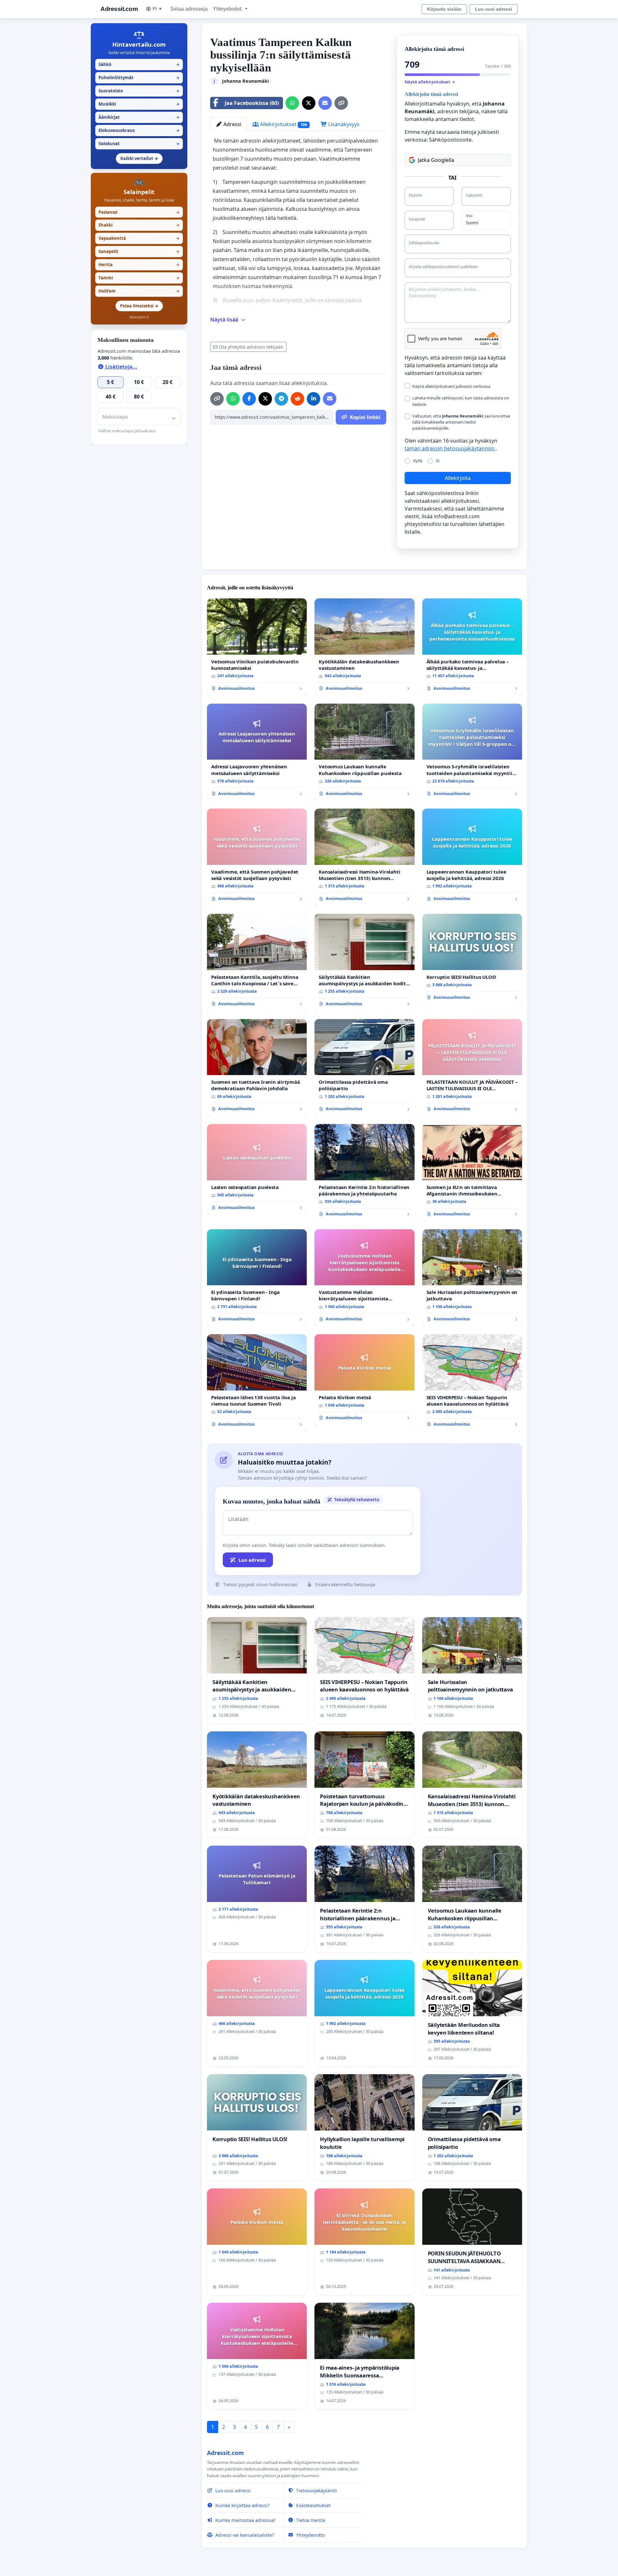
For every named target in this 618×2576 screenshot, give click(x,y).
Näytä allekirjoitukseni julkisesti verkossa (451, 386)
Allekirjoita (458, 478)
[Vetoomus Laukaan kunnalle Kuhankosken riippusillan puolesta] (364, 752)
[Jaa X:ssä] (309, 103)
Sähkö (139, 64)
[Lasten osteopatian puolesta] (257, 1169)
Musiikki (139, 104)
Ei (438, 461)
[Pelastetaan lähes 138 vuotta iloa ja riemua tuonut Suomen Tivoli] (257, 1383)
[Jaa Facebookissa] (249, 399)
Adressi (232, 124)
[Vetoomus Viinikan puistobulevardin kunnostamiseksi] (257, 647)
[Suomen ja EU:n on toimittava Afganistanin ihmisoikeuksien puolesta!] (472, 1173)
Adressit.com (119, 9)
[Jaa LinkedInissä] (314, 399)
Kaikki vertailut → (139, 158)
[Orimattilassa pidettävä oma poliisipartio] (364, 1068)
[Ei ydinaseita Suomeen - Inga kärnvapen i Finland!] (257, 1278)
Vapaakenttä (139, 238)
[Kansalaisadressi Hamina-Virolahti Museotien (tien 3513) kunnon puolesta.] (364, 857)
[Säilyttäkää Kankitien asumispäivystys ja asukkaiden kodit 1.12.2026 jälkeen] (364, 963)
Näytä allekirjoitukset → (430, 82)
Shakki (139, 225)
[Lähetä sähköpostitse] (325, 103)
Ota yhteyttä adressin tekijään (251, 347)
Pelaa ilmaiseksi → (139, 306)
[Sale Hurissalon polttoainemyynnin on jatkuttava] (472, 1278)
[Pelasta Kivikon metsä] (364, 1380)
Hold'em (139, 291)
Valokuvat (139, 144)
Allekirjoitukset (283, 124)
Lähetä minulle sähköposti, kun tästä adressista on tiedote (461, 401)
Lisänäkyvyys (343, 124)
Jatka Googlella (436, 160)
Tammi (139, 278)
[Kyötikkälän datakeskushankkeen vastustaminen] (364, 647)
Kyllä (418, 461)
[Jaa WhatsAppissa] (292, 103)
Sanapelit (139, 251)
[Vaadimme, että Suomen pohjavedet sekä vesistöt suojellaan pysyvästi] (257, 857)
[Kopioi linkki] (341, 103)
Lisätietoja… (121, 367)
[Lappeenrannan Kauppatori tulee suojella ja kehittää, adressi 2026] (472, 857)
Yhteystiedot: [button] (228, 9)
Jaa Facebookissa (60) (252, 103)
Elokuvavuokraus (139, 130)
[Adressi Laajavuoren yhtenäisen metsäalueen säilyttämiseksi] (257, 752)
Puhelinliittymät (139, 78)
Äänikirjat (139, 117)
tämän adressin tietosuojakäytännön (450, 448)
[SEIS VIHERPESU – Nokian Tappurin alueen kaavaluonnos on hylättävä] (472, 1383)
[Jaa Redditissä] (297, 399)
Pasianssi (139, 212)
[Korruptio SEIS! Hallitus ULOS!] (472, 959)
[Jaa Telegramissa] (281, 399)
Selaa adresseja (189, 9)
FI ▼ (158, 9)
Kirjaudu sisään (444, 9)
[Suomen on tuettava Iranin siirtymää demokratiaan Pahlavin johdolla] (257, 1068)
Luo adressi (252, 1560)
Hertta (139, 265)
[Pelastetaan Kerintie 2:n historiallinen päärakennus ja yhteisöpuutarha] (364, 1173)
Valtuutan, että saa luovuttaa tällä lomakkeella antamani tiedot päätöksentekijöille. (461, 422)
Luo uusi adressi (494, 9)
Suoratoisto (139, 91)
